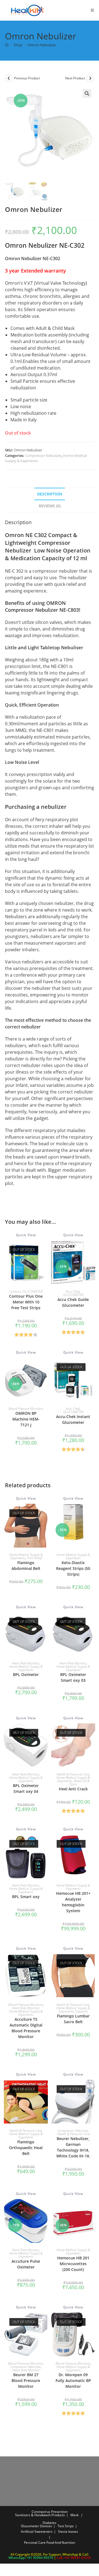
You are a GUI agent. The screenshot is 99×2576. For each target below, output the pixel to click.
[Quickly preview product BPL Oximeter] (45, 1622)
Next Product (75, 78)
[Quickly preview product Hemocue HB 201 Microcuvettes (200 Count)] (92, 2209)
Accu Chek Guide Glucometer (73, 1302)
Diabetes (50, 2523)
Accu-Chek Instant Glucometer (73, 1419)
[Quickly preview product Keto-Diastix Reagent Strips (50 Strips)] (92, 1513)
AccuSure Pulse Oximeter (26, 2264)
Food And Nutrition (61, 2543)
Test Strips (66, 2526)
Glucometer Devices (36, 2526)
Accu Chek (73, 1291)
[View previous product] (9, 78)
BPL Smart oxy (26, 1897)
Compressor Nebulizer (43, 456)
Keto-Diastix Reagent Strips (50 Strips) (73, 1568)
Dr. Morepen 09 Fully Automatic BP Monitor (73, 2380)
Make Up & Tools (79, 1783)
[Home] (7, 45)
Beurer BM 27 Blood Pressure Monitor (26, 2380)
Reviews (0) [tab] (50, 506)
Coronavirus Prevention (50, 2512)
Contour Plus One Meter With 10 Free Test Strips (26, 1302)
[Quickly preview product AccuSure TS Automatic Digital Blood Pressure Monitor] (45, 1963)
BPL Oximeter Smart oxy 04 (26, 1788)
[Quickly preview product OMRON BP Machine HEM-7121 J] (45, 1367)
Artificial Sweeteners (37, 2531)
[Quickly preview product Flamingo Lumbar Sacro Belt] (92, 1963)
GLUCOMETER (33, 1291)
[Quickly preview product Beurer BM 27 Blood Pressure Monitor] (45, 2322)
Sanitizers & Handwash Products (40, 2515)
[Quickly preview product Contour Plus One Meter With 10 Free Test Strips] (45, 1250)
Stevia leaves (68, 2531)
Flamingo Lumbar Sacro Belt (73, 2019)
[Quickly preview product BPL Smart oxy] (45, 1844)
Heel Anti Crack (73, 1789)
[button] (87, 93)
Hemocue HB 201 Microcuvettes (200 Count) (73, 2264)
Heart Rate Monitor (25, 1663)
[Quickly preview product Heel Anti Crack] (92, 1733)
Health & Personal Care (73, 1774)
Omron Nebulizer (42, 45)
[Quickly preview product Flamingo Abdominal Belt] (45, 1513)
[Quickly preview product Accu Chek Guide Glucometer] (92, 1250)
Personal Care (35, 2543)
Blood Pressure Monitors (26, 1409)
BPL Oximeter (26, 1674)
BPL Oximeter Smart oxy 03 (73, 1677)
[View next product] (90, 78)
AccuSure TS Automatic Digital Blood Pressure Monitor (26, 2028)
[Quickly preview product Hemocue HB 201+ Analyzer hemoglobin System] (92, 1844)
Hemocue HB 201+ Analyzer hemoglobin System (73, 1902)
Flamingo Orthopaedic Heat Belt (26, 2148)
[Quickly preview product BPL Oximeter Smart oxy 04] (45, 1733)
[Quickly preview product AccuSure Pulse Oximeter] (45, 2209)
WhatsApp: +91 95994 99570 (31, 2558)
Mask (75, 2515)
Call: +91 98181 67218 (74, 2558)
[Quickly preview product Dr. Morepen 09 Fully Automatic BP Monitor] (92, 2322)
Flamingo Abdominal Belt (26, 1565)
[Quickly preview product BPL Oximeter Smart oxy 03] (92, 1622)
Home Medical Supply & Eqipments (26, 1556)
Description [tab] (50, 494)
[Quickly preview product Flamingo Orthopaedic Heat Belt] (45, 2089)
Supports (82, 2011)
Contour (15, 1291)
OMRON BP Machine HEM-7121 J (26, 1419)
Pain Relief (34, 1558)
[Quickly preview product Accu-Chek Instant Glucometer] (92, 1367)
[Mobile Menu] (90, 10)
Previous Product (27, 78)
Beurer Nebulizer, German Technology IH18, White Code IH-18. (73, 2147)
